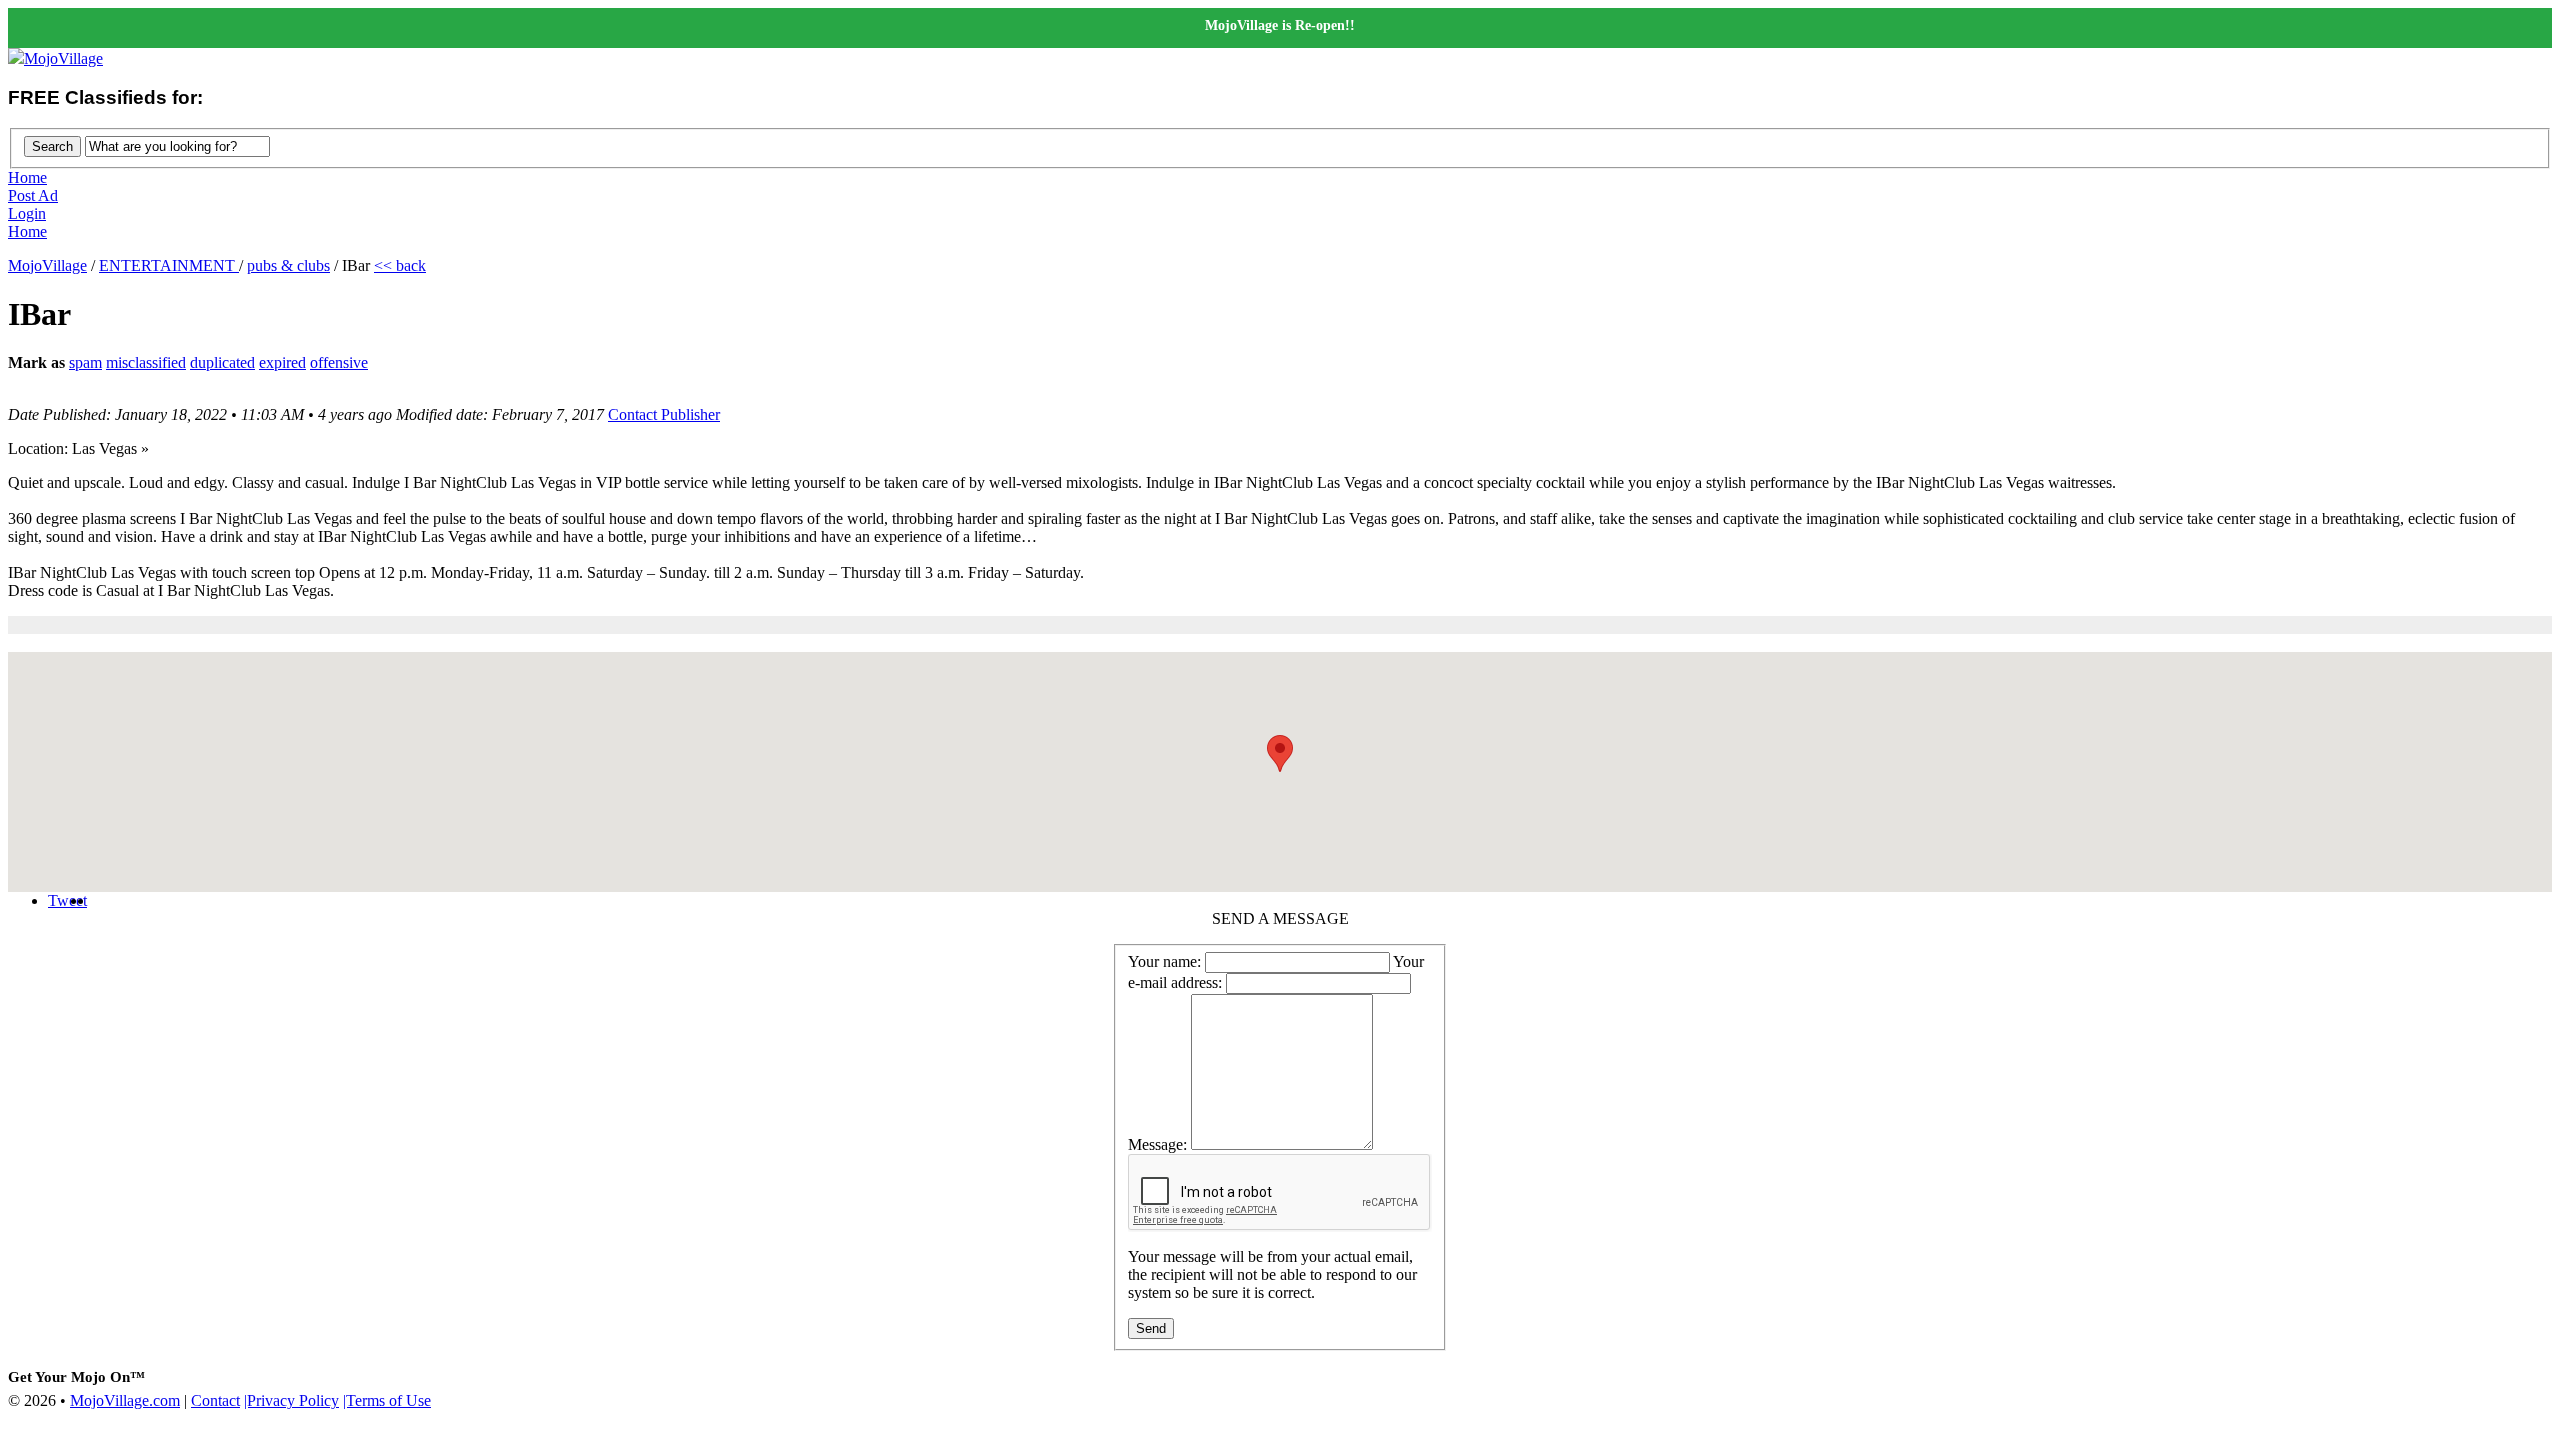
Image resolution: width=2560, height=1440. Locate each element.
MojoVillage (63, 58)
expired (282, 362)
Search (52, 146)
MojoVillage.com (125, 1400)
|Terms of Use (387, 1400)
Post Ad (33, 195)
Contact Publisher (664, 414)
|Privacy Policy (291, 1400)
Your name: (1164, 961)
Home (27, 177)
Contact (215, 1400)
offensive (339, 362)
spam (85, 362)
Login (27, 213)
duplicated (222, 362)
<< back (400, 265)
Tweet (67, 900)
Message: (1157, 1144)
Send (1151, 1328)
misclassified (146, 362)
